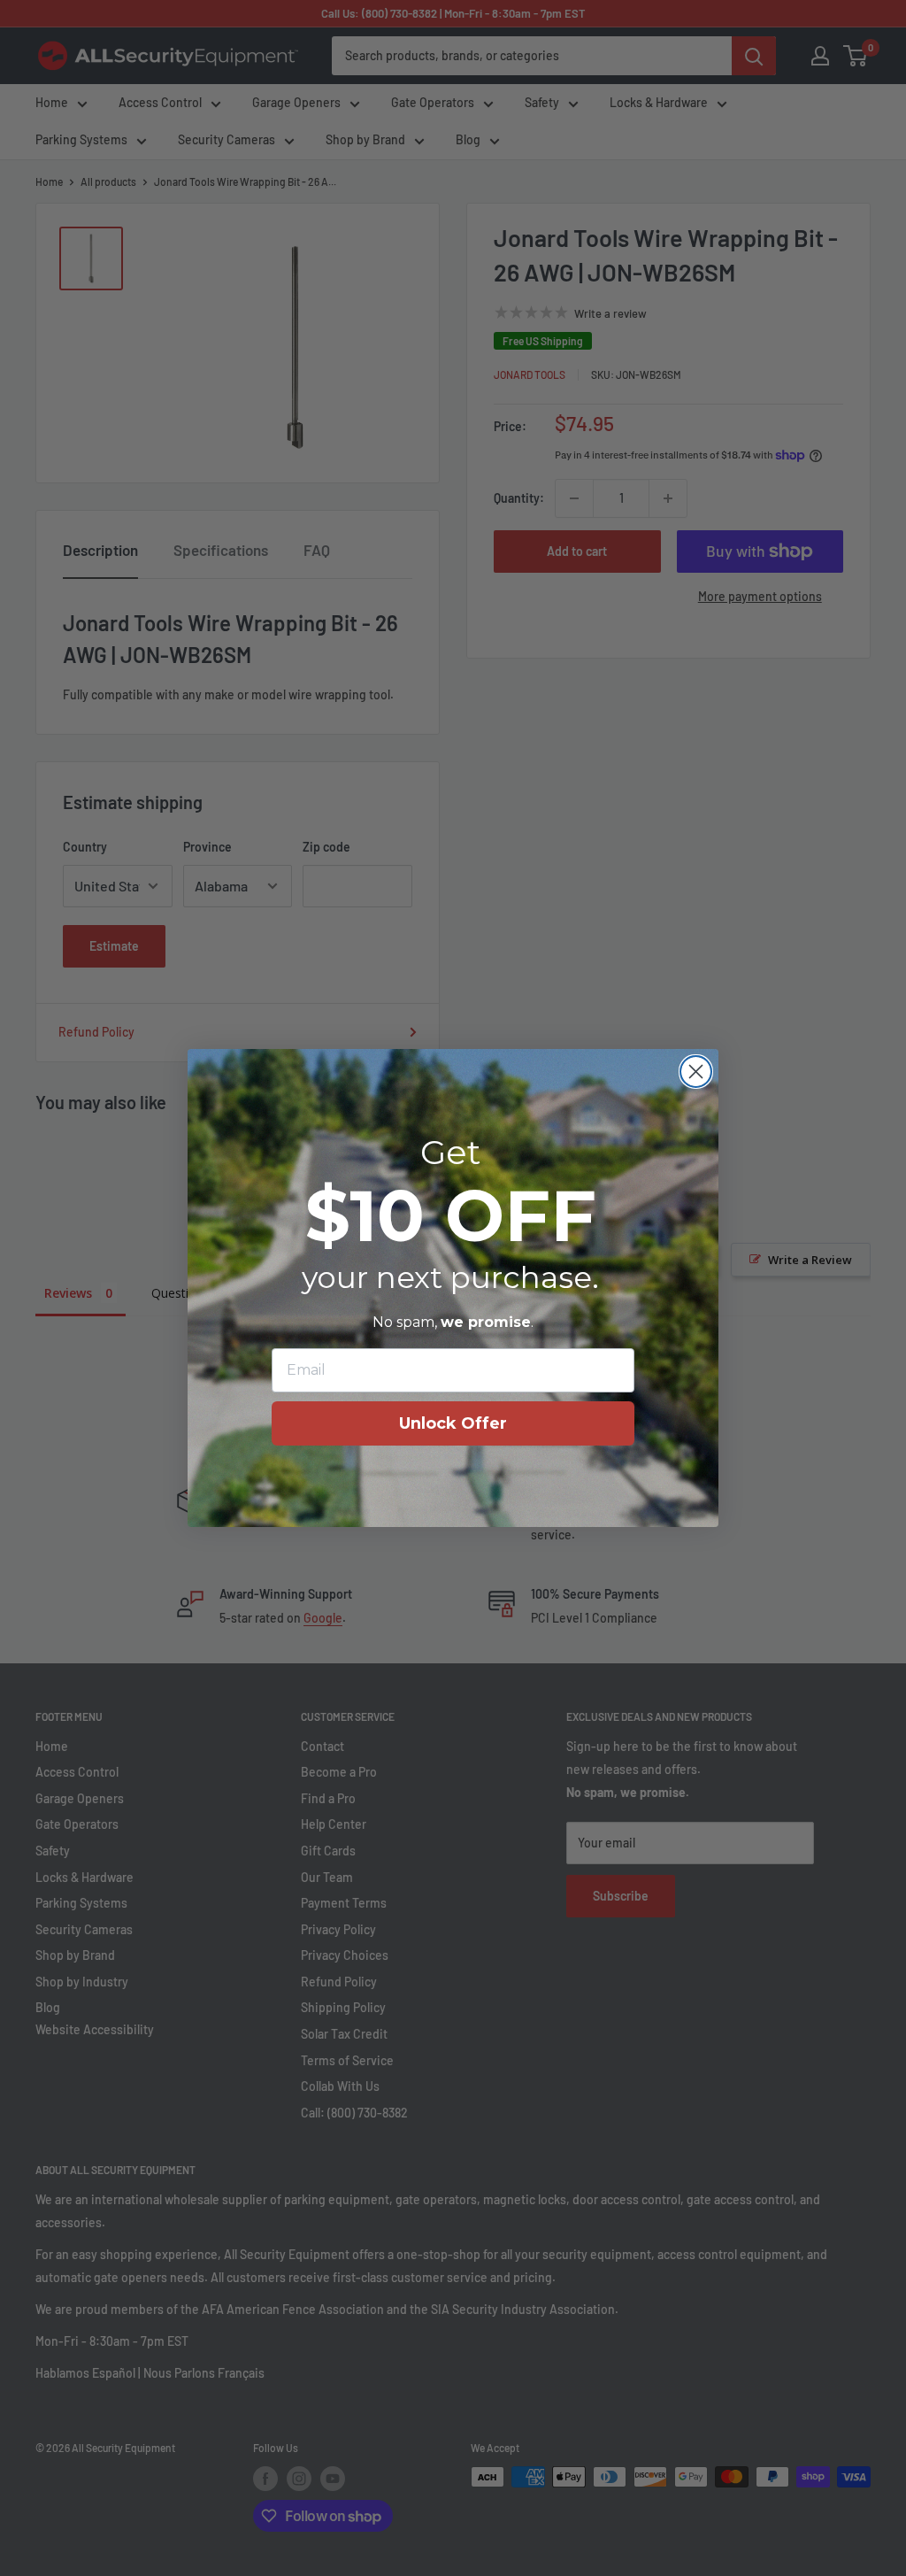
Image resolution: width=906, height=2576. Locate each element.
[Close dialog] (696, 1072)
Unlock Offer (453, 1423)
